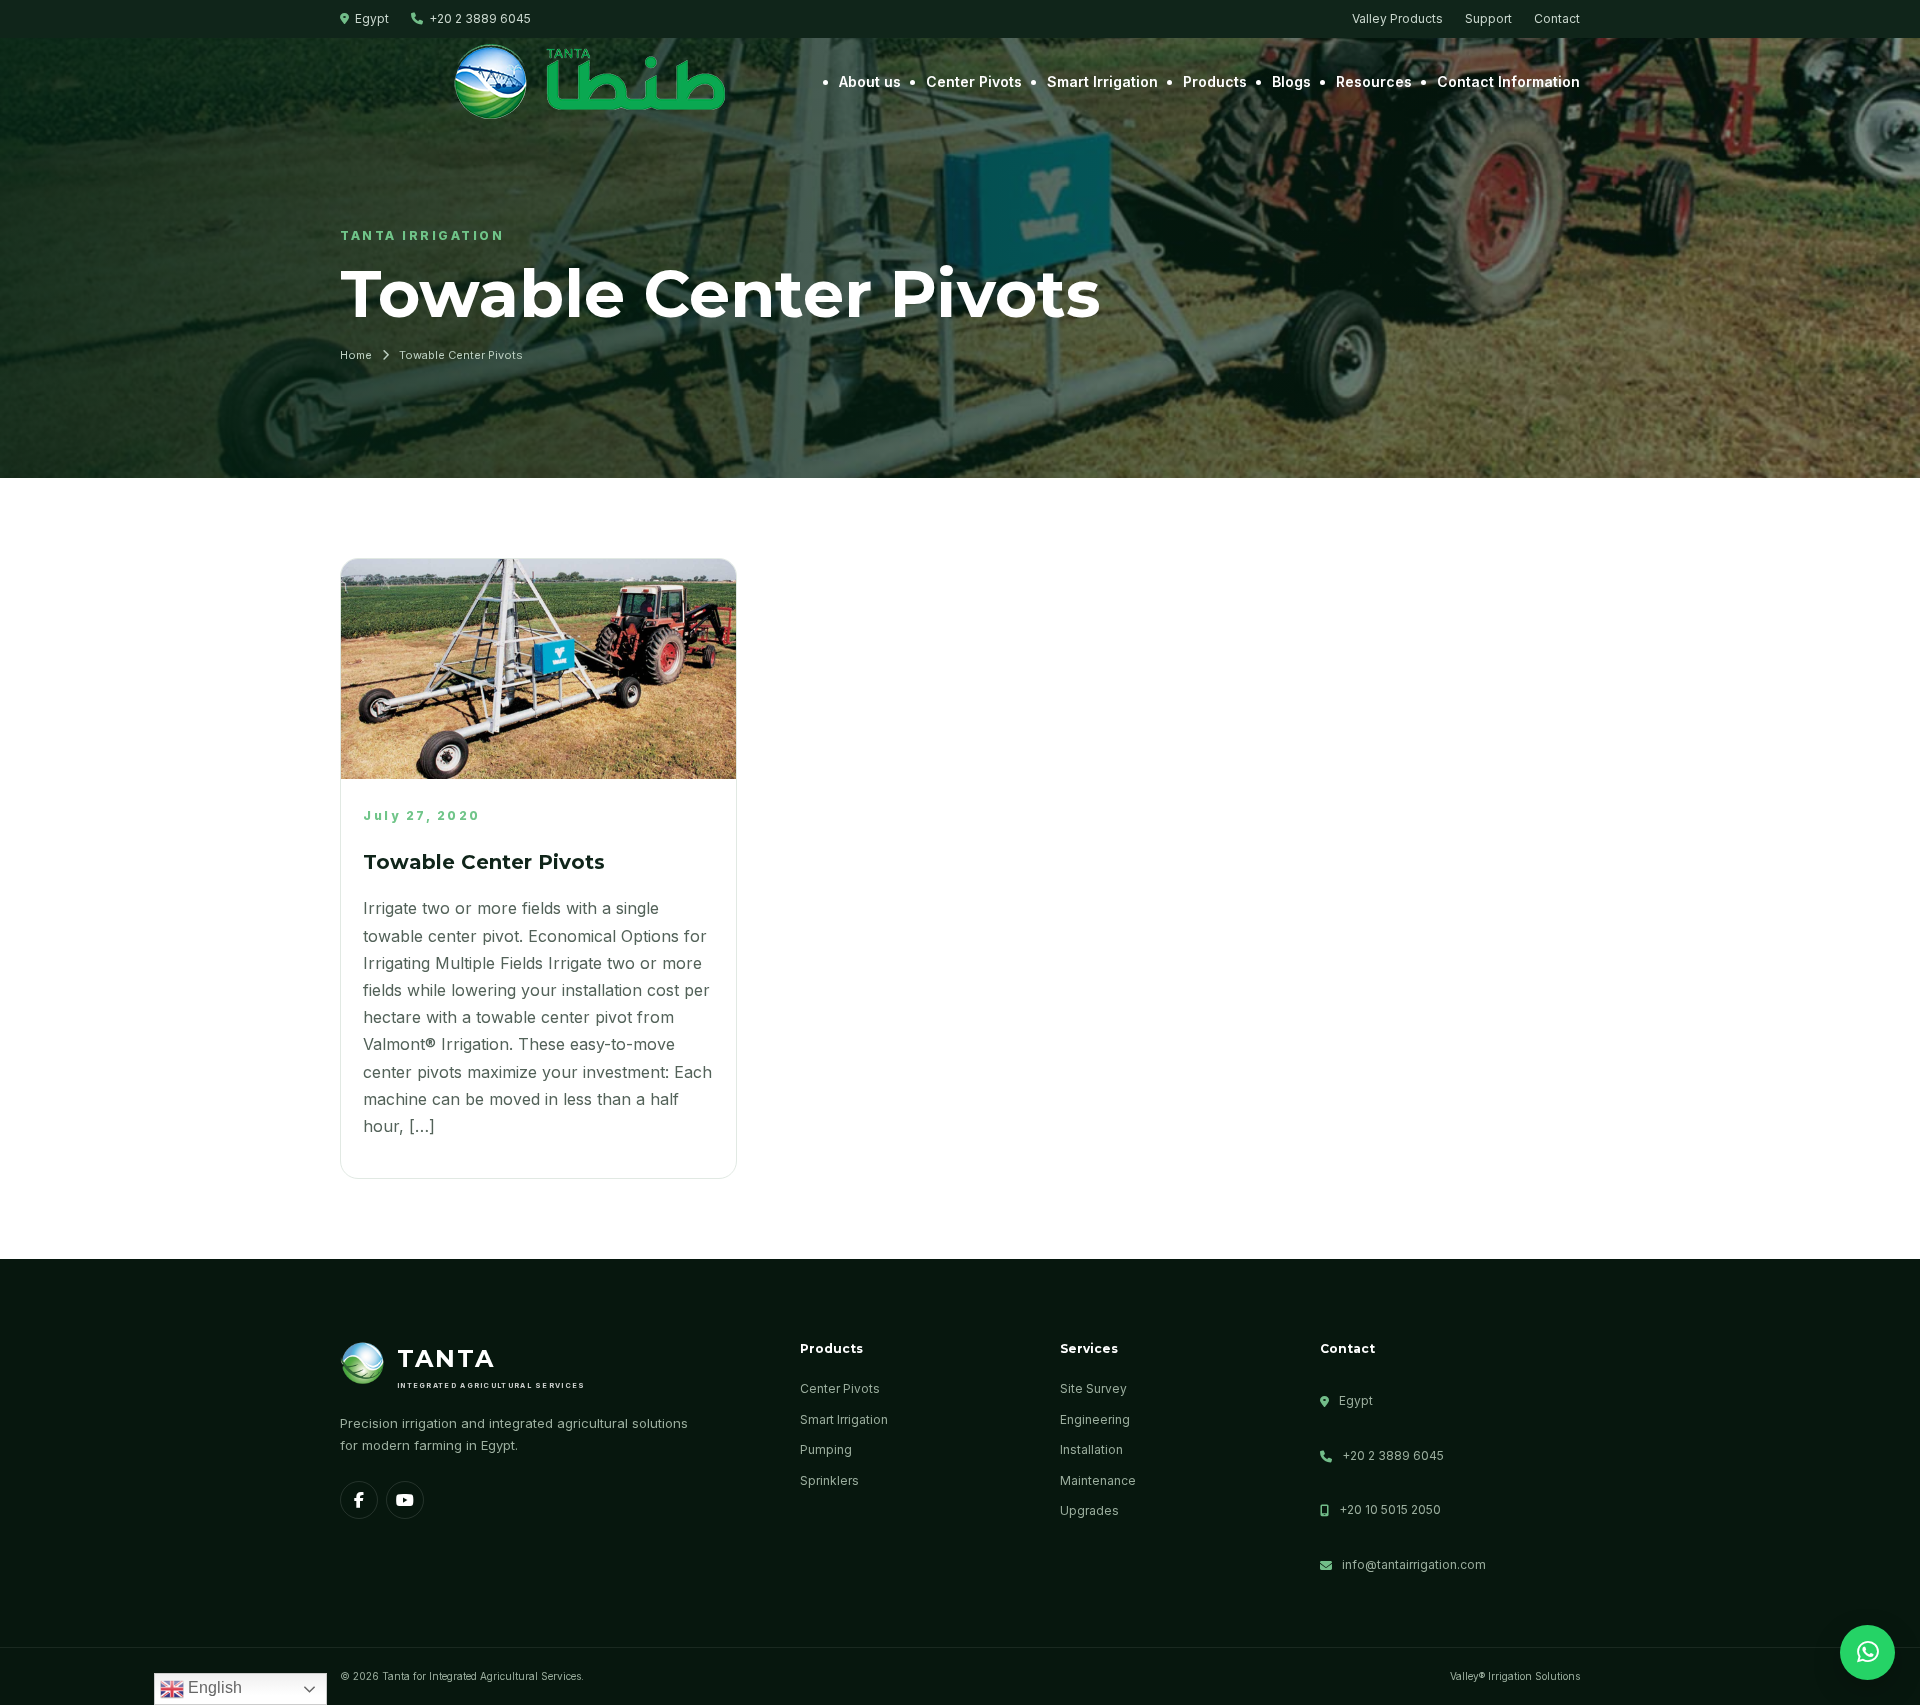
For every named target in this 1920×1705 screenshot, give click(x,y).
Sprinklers (829, 1480)
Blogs (1291, 81)
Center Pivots (974, 81)
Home (356, 355)
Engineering (1095, 1419)
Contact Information (1508, 81)
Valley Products (1397, 18)
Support (1488, 18)
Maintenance (1098, 1480)
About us (870, 81)
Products (1215, 81)
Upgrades (1089, 1510)
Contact (1557, 18)
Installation (1091, 1449)
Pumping (826, 1449)
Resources (1374, 81)
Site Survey (1093, 1388)
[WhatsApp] (1867, 1652)
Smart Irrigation (1102, 81)
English (213, 1687)
